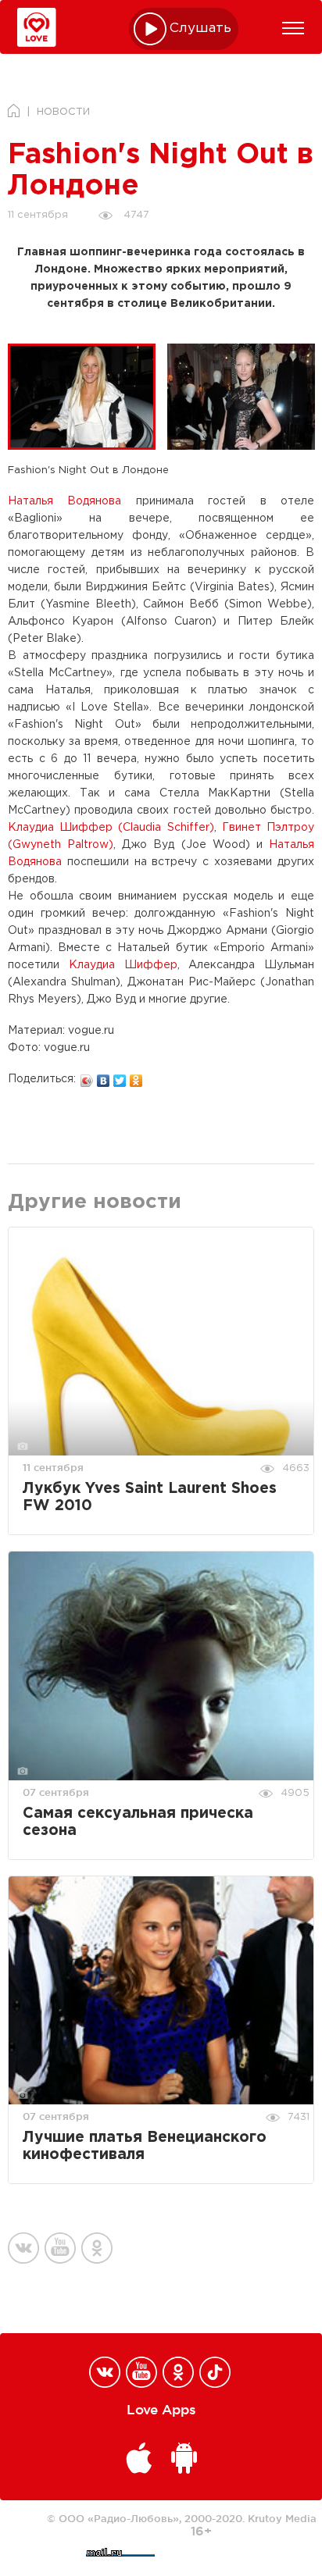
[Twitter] (120, 1077)
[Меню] (293, 28)
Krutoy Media (282, 2518)
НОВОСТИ (63, 112)
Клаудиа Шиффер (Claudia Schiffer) (111, 828)
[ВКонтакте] (104, 1077)
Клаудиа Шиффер (123, 965)
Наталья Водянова (64, 501)
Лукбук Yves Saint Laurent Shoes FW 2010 (150, 1497)
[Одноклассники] (136, 1077)
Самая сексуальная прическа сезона (138, 1822)
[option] (88, 397)
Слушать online (201, 29)
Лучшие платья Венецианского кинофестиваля (145, 2146)
